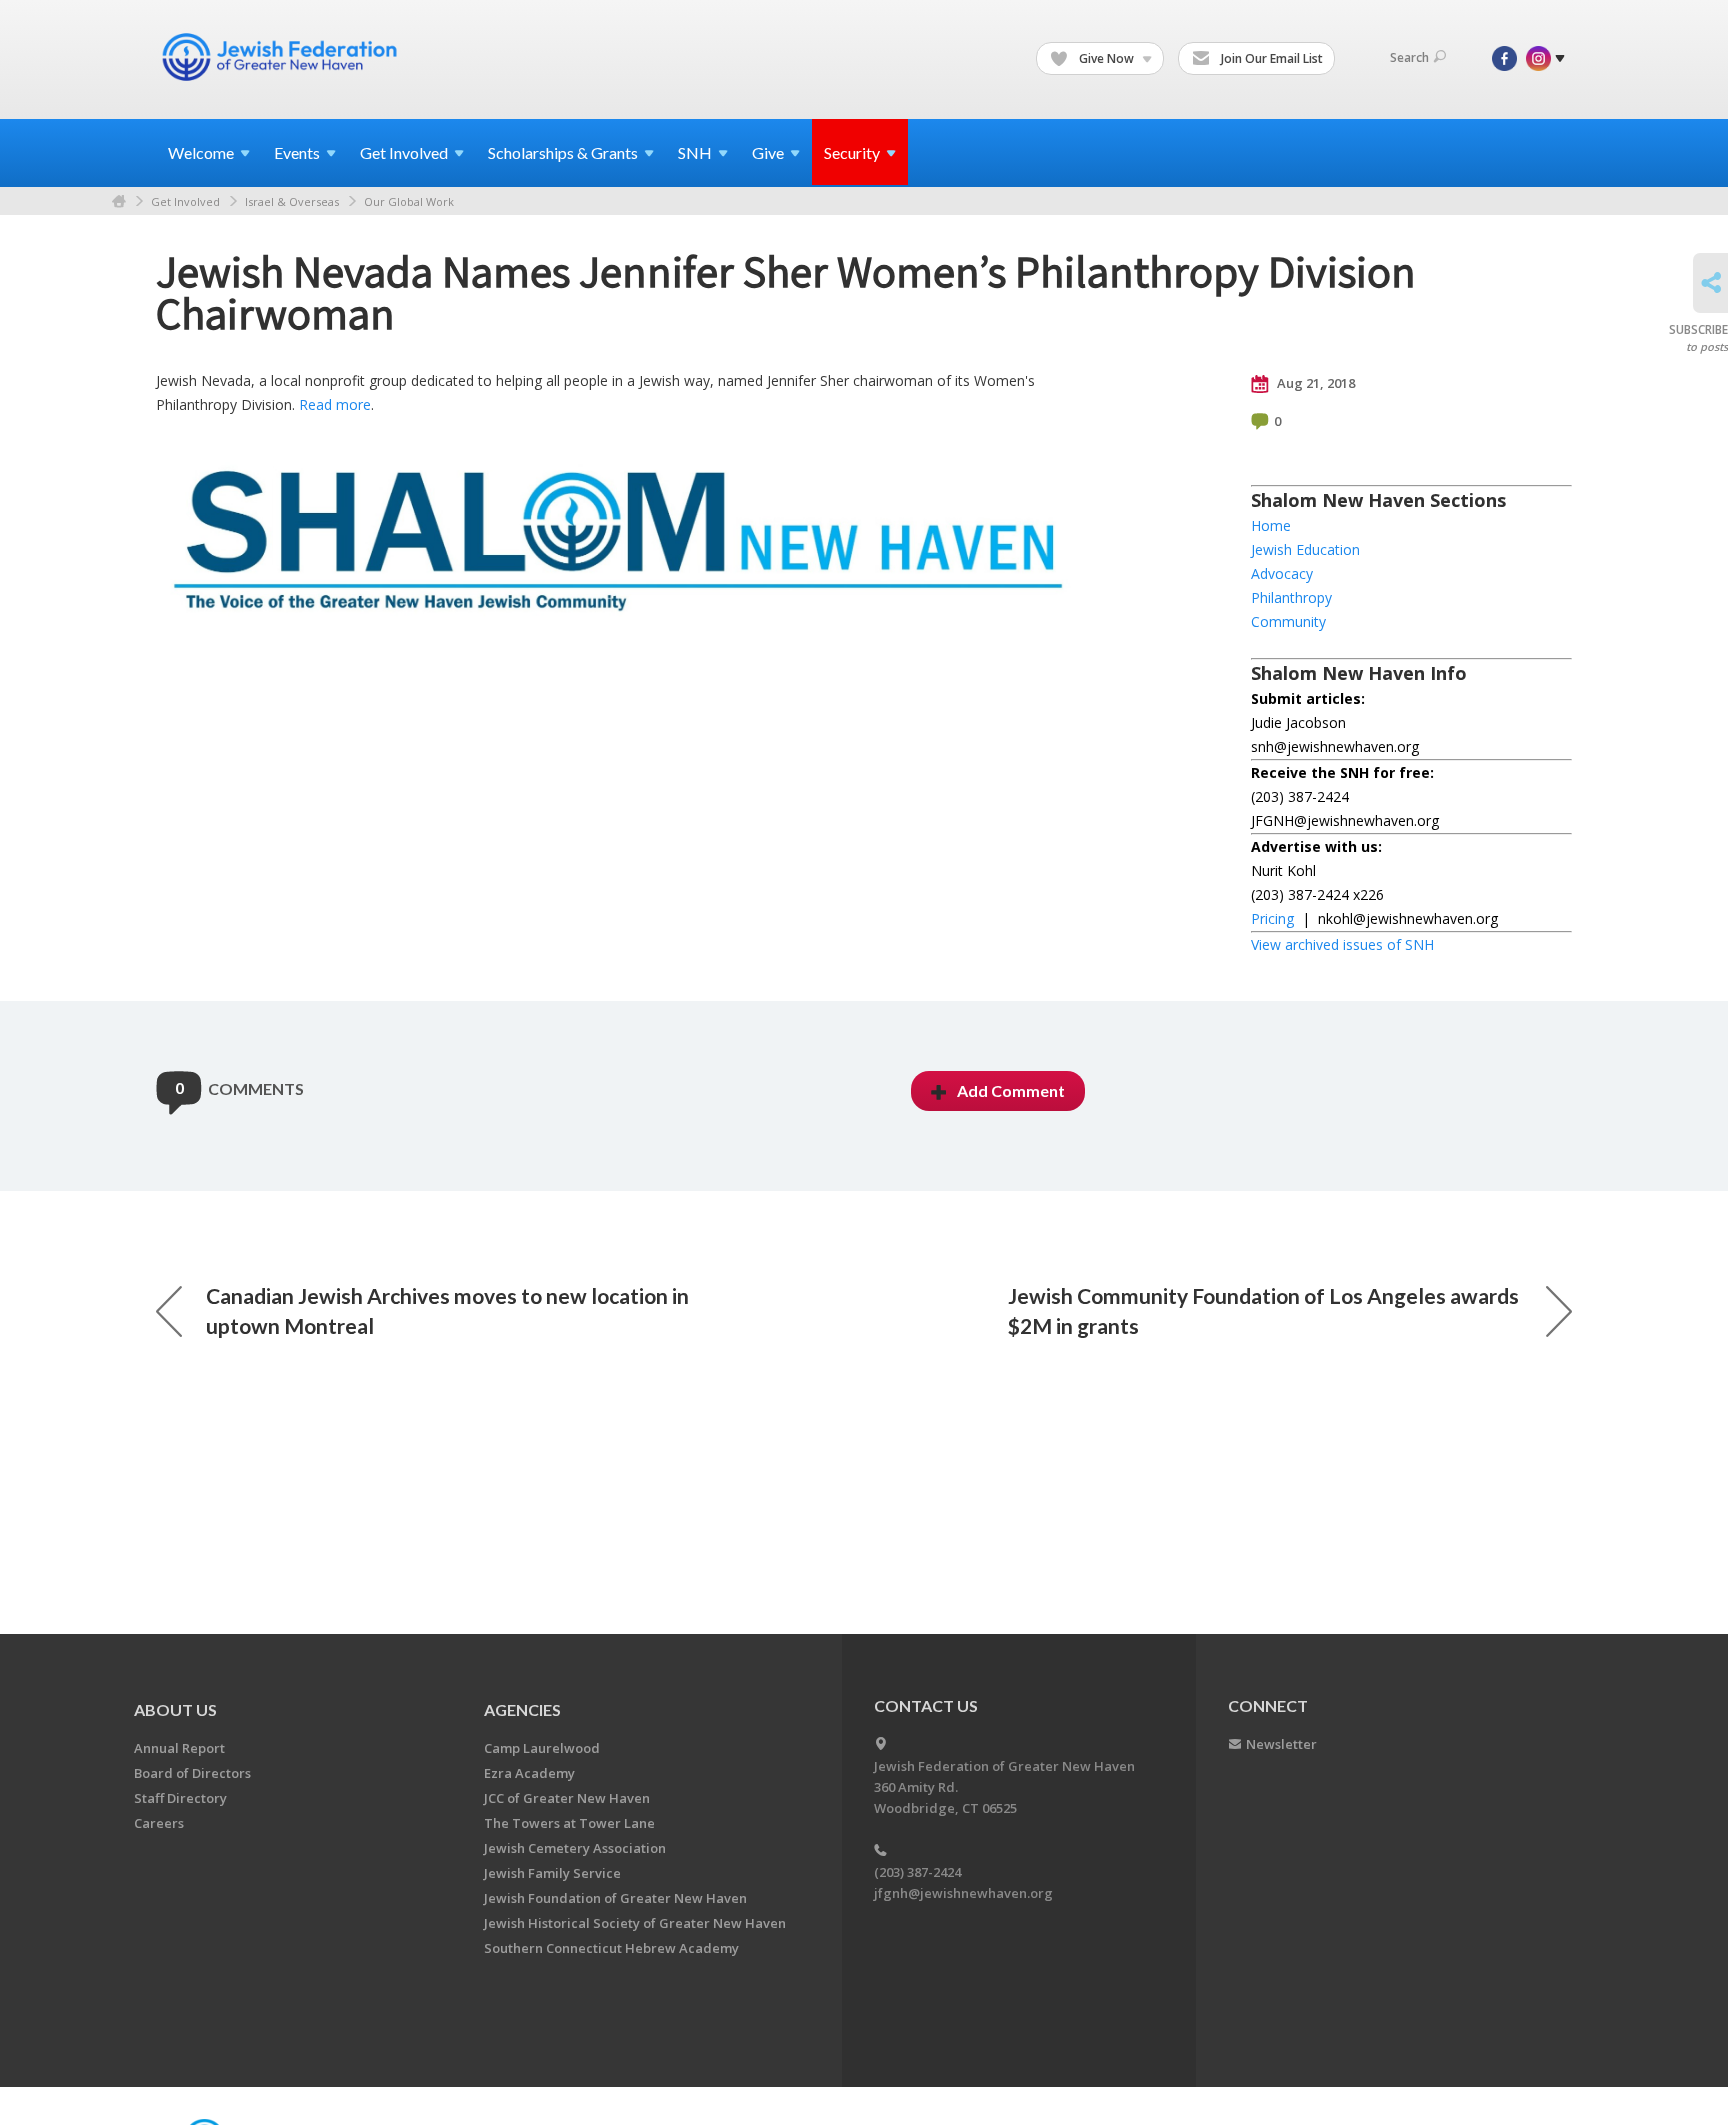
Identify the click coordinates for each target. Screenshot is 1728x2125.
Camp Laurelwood (542, 1748)
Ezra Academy (529, 1773)
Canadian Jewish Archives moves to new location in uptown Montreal (447, 1310)
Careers (159, 1823)
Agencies (522, 1709)
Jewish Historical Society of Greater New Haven (635, 1923)
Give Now (1106, 58)
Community (1288, 621)
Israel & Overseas (292, 201)
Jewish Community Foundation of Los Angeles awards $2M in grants (1263, 1310)
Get (404, 152)
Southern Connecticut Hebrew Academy (611, 1948)
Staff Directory (180, 1798)
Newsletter (1281, 1744)
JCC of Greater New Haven (567, 1798)
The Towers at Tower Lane (569, 1823)
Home (119, 201)
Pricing (1272, 918)
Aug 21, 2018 (1314, 383)
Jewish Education (1305, 549)
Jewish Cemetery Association (575, 1848)
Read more (335, 404)
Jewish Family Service (552, 1873)
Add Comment (1011, 1090)
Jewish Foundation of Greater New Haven (615, 1898)
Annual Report (179, 1748)
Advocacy (1282, 573)
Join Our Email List (1270, 58)
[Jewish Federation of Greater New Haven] (282, 57)
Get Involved (185, 201)
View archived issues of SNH (1342, 944)
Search (1409, 57)
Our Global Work (409, 201)
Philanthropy (1291, 597)
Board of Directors (192, 1773)
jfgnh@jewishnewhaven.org (963, 1893)
